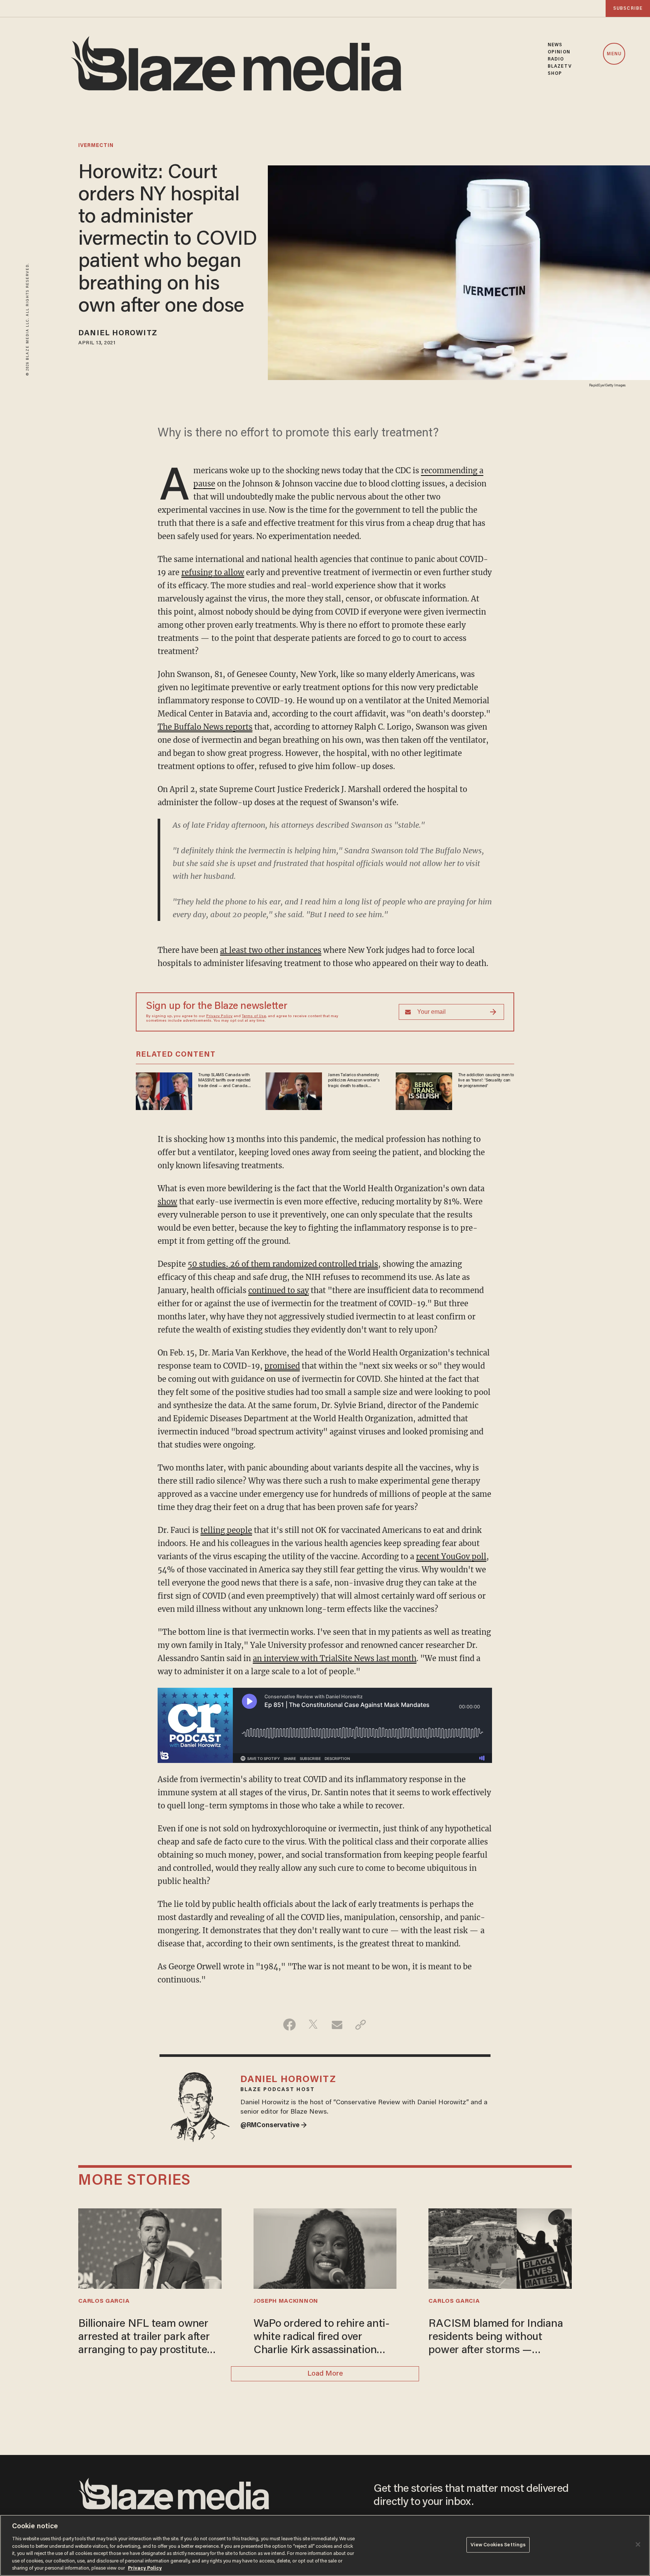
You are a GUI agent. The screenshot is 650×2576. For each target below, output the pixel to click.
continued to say (279, 1290)
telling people (226, 1530)
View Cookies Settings (498, 2545)
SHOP (555, 73)
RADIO (556, 59)
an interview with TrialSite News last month (335, 1658)
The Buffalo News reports (205, 727)
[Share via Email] (337, 2025)
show (167, 1202)
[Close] (638, 2544)
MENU (614, 54)
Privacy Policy (219, 1016)
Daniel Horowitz (118, 333)
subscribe (628, 8)
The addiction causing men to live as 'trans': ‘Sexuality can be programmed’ (486, 1081)
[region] (325, 2545)
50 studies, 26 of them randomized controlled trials (283, 1264)
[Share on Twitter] (313, 2025)
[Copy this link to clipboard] (361, 2025)
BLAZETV (560, 66)
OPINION (559, 52)
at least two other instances (271, 950)
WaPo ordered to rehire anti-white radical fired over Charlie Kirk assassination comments (322, 2338)
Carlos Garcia (104, 2301)
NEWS (555, 45)
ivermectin (96, 146)
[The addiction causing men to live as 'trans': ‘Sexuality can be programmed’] (424, 1090)
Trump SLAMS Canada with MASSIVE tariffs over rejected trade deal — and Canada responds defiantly (224, 1081)
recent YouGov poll (451, 1556)
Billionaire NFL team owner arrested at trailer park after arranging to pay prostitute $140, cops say (144, 2338)
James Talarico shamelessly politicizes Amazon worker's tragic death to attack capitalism (354, 1081)
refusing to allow (213, 572)
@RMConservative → (274, 2126)
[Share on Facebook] (289, 2025)
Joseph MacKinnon (286, 2301)
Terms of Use (254, 1016)
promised (282, 1366)
